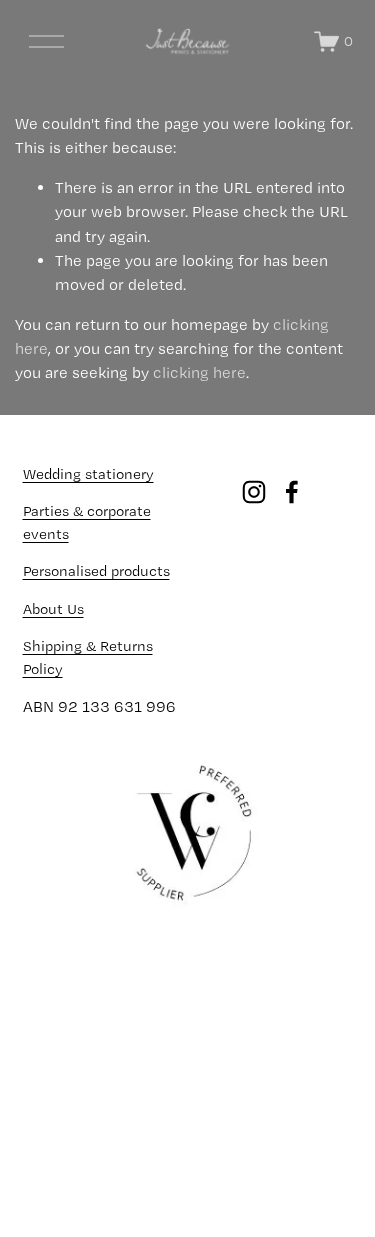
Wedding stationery (88, 474)
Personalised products (96, 571)
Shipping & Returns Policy (88, 657)
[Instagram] (254, 492)
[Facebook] (292, 492)
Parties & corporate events (87, 522)
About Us (53, 609)
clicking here (199, 372)
